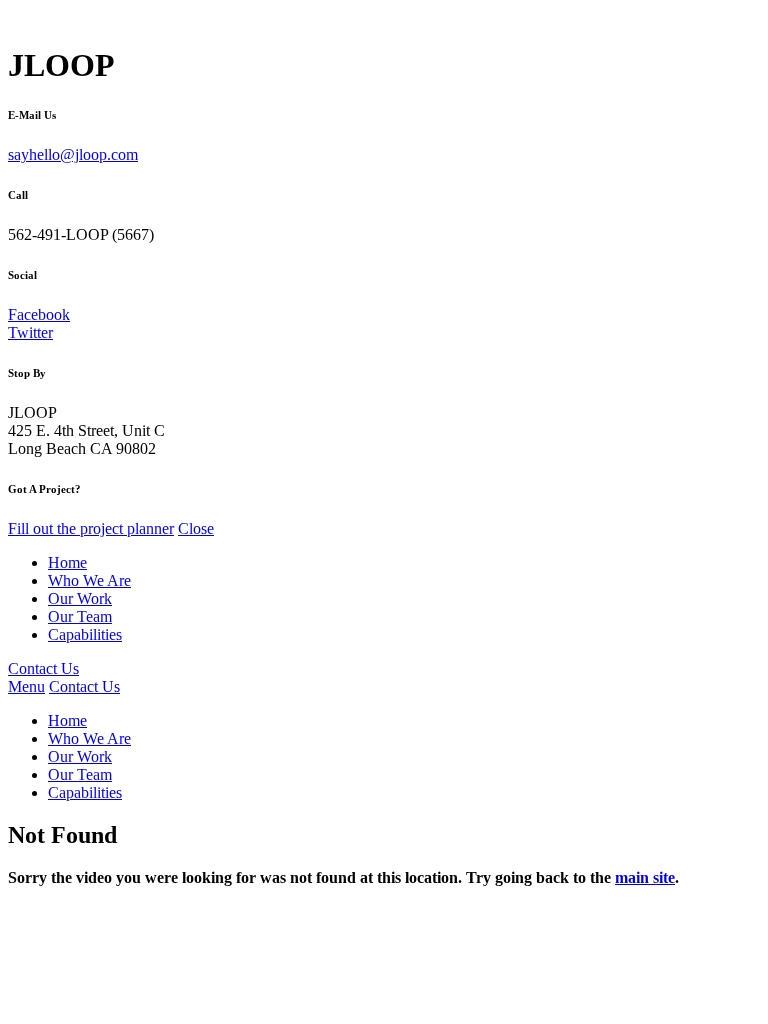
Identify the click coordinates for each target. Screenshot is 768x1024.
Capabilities (85, 634)
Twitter (30, 332)
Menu (26, 686)
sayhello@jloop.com (73, 154)
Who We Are (89, 580)
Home (67, 562)
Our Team (80, 616)
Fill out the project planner (91, 528)
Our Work (80, 598)
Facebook (39, 314)
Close (196, 528)
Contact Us (43, 668)
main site (645, 877)
